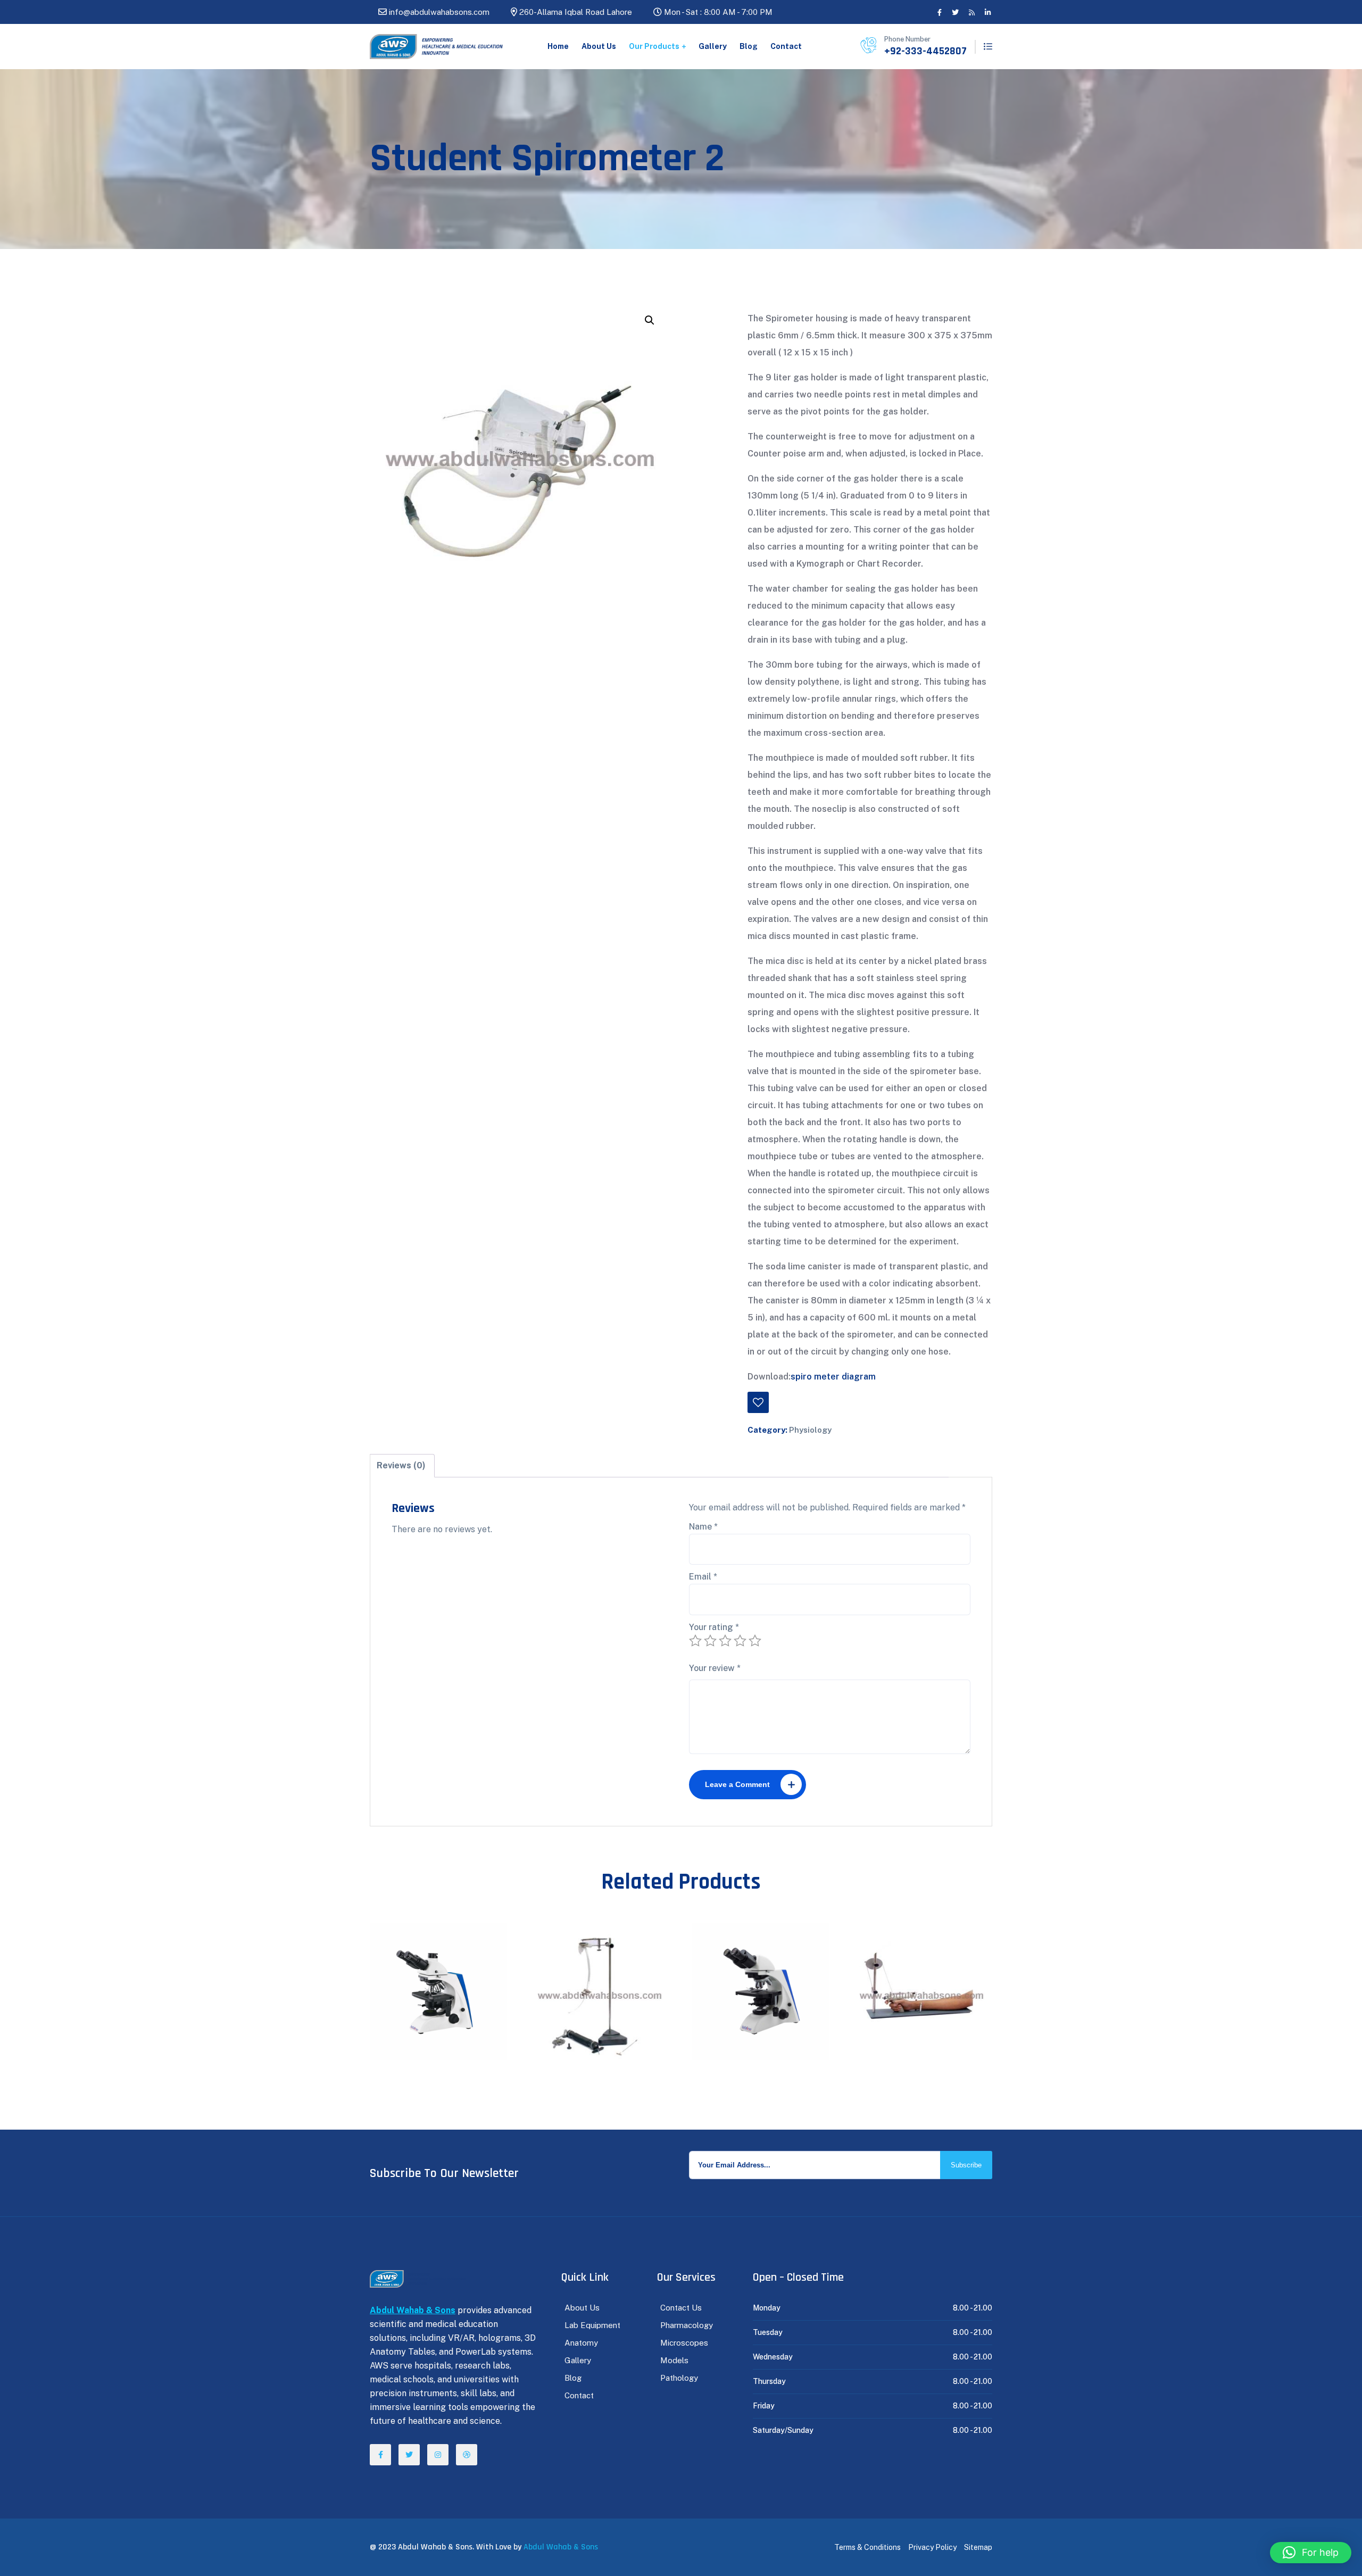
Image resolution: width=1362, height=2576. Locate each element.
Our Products (654, 46)
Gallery (713, 46)
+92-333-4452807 (925, 51)
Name (703, 1527)
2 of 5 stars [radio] (710, 1641)
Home (558, 46)
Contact (786, 46)
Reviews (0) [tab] (401, 1465)
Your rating (714, 1627)
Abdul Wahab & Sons (561, 2547)
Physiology (810, 1430)
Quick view (419, 1955)
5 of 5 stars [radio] (755, 1641)
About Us (599, 46)
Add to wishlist (758, 1402)
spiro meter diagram (833, 1377)
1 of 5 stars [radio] (695, 1641)
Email (703, 1577)
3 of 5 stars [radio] (725, 1641)
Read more (444, 1955)
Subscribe (966, 2165)
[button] (650, 320)
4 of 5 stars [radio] (740, 1641)
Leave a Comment (737, 1784)
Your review (715, 1668)
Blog (749, 46)
